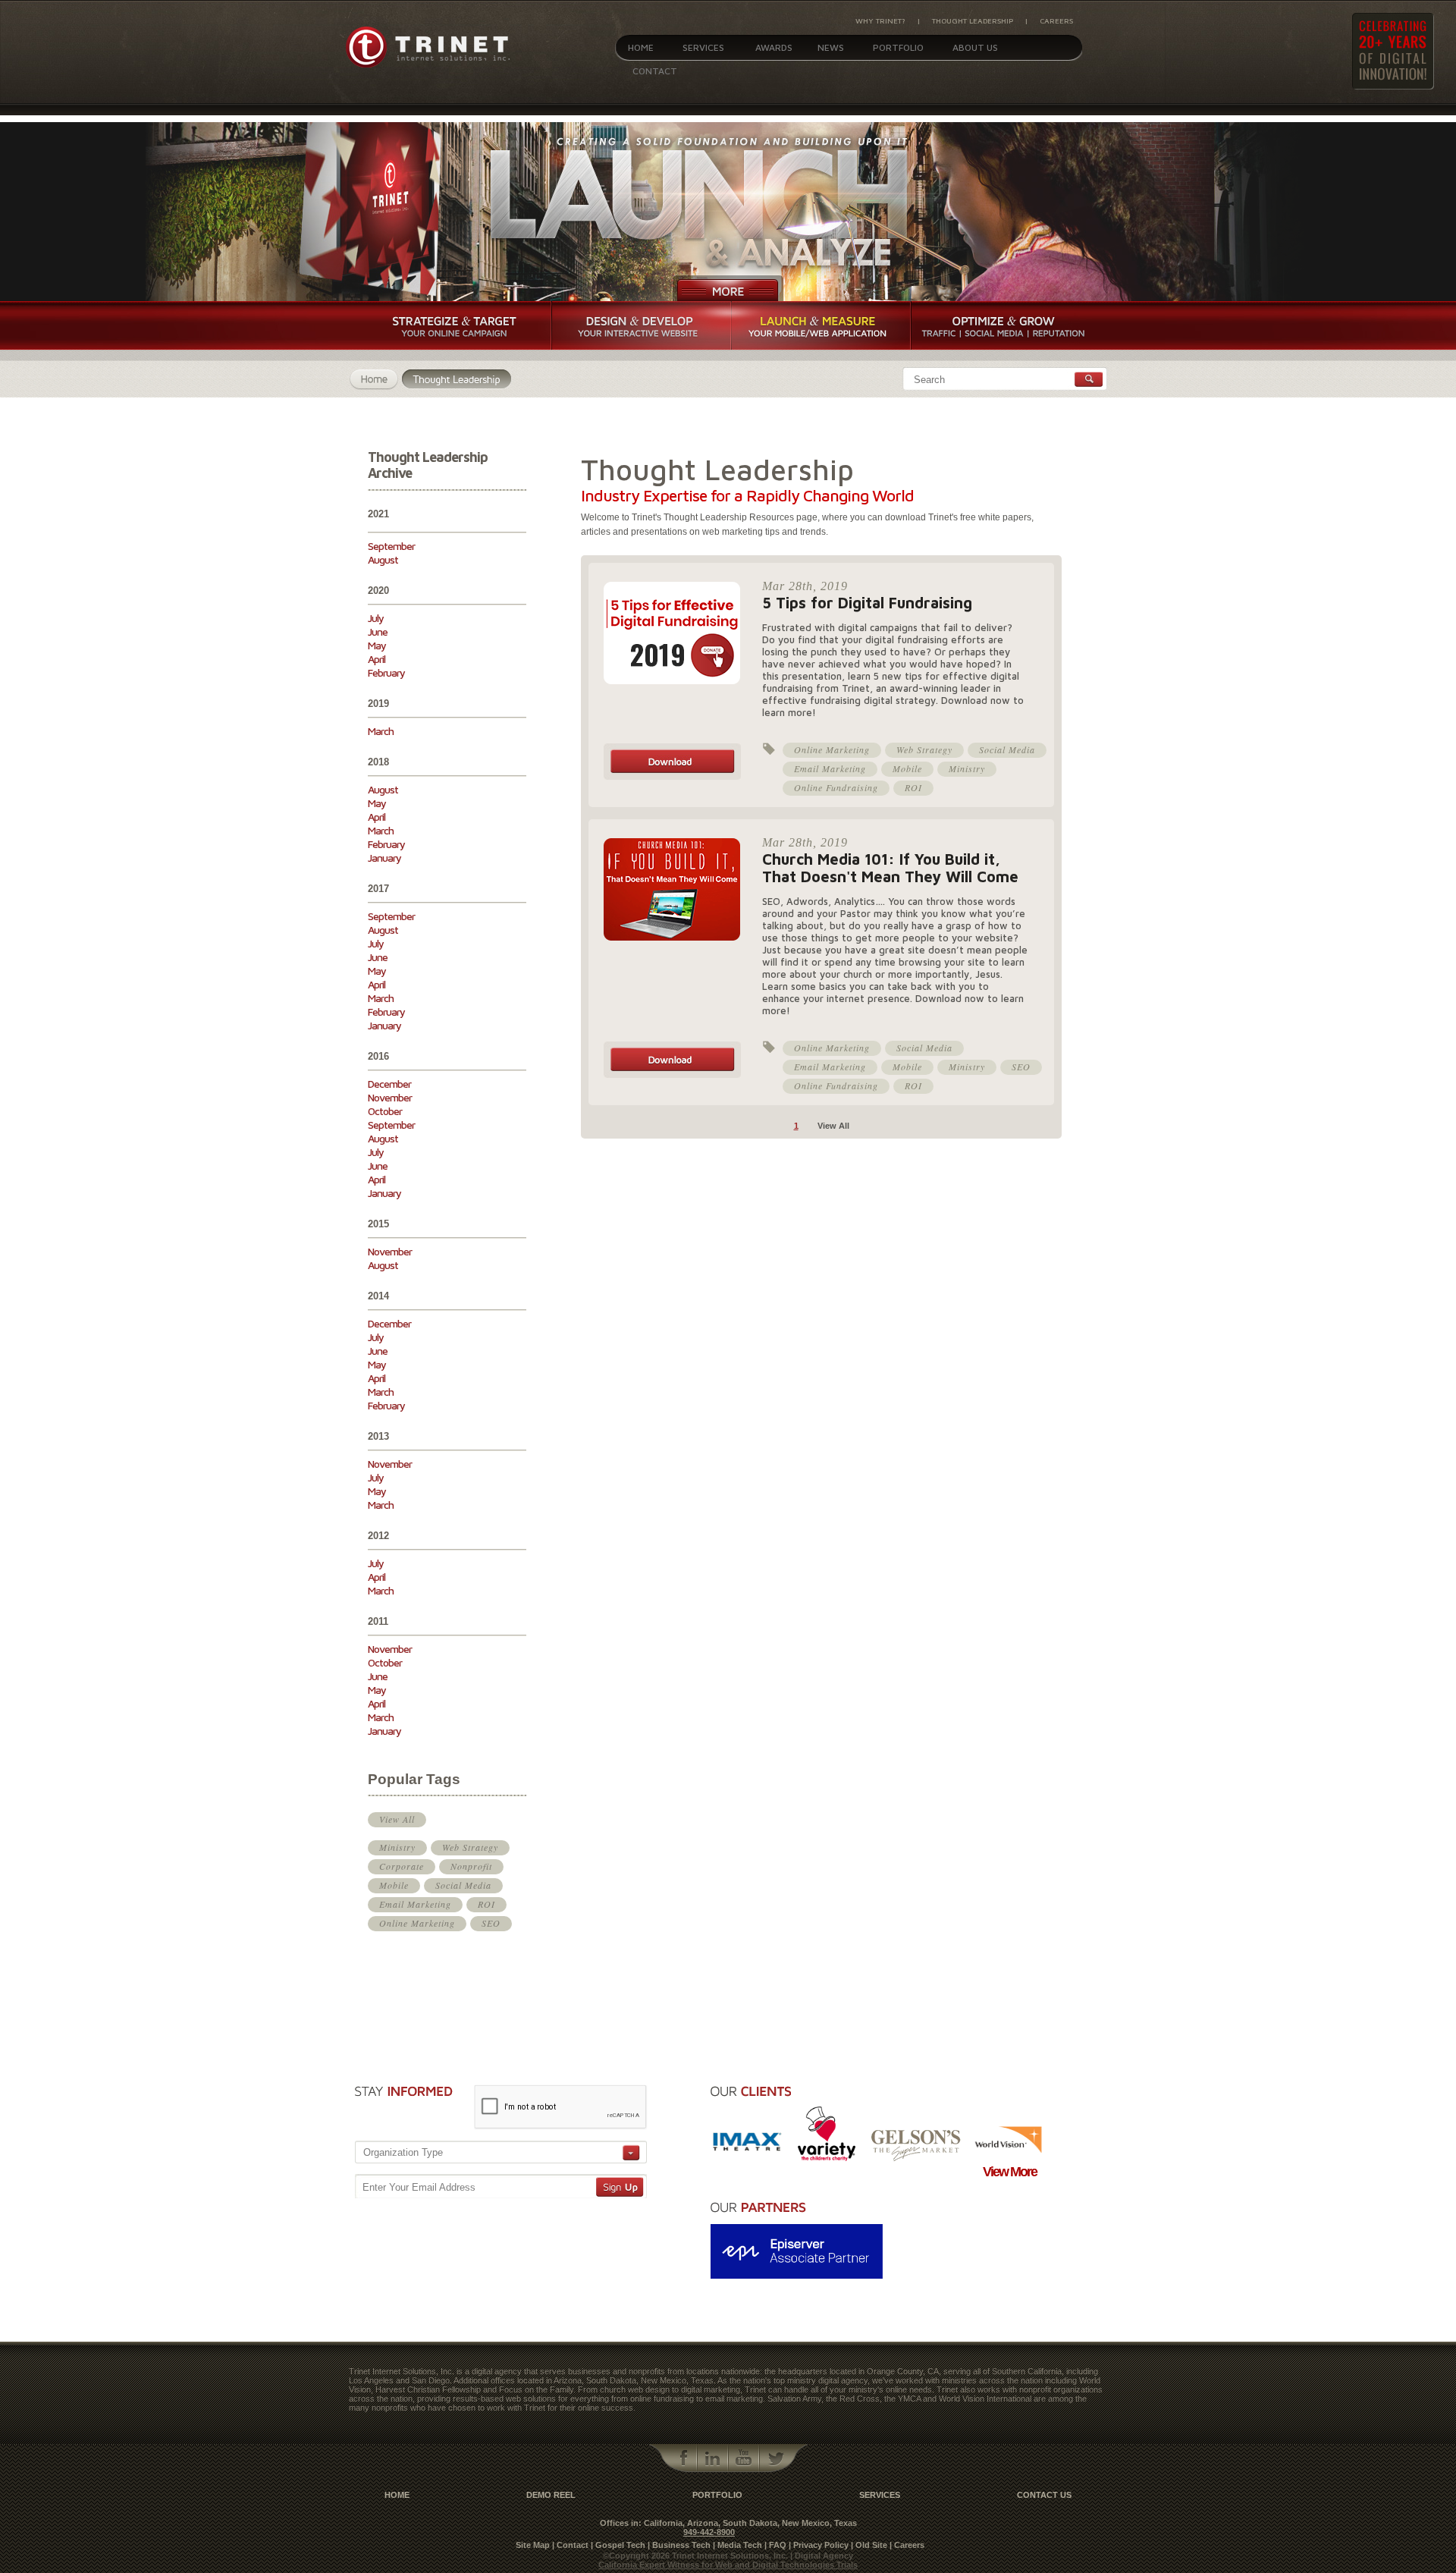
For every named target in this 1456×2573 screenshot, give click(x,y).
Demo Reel (551, 2495)
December (389, 1084)
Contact (655, 71)
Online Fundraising (836, 787)
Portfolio (898, 47)
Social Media (463, 1885)
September (391, 546)
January (384, 858)
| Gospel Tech (618, 2545)
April (377, 659)
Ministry (397, 1847)
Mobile (394, 1885)
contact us (1044, 2495)
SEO (491, 1923)
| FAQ (775, 2545)
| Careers (907, 2545)
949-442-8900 (709, 2532)
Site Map (533, 2545)
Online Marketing (417, 1923)
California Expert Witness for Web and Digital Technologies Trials (728, 2565)
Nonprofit (471, 1866)
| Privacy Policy (819, 2545)
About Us (975, 47)
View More (1010, 2172)
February (386, 672)
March (381, 731)
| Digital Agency (822, 2556)
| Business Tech (679, 2545)
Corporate (402, 1866)
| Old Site (869, 2545)
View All (397, 1819)
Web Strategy (470, 1847)
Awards (774, 47)
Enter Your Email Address (419, 2187)
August (383, 559)
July (376, 618)
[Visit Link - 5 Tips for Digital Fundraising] (672, 777)
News (831, 47)
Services (703, 47)
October (385, 1111)
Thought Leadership (973, 20)
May (377, 645)
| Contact (570, 2545)
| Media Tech (737, 2545)
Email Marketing (415, 1904)
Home (641, 47)
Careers (1056, 20)
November (390, 1097)
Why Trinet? (880, 20)
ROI (486, 1904)
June (378, 631)
